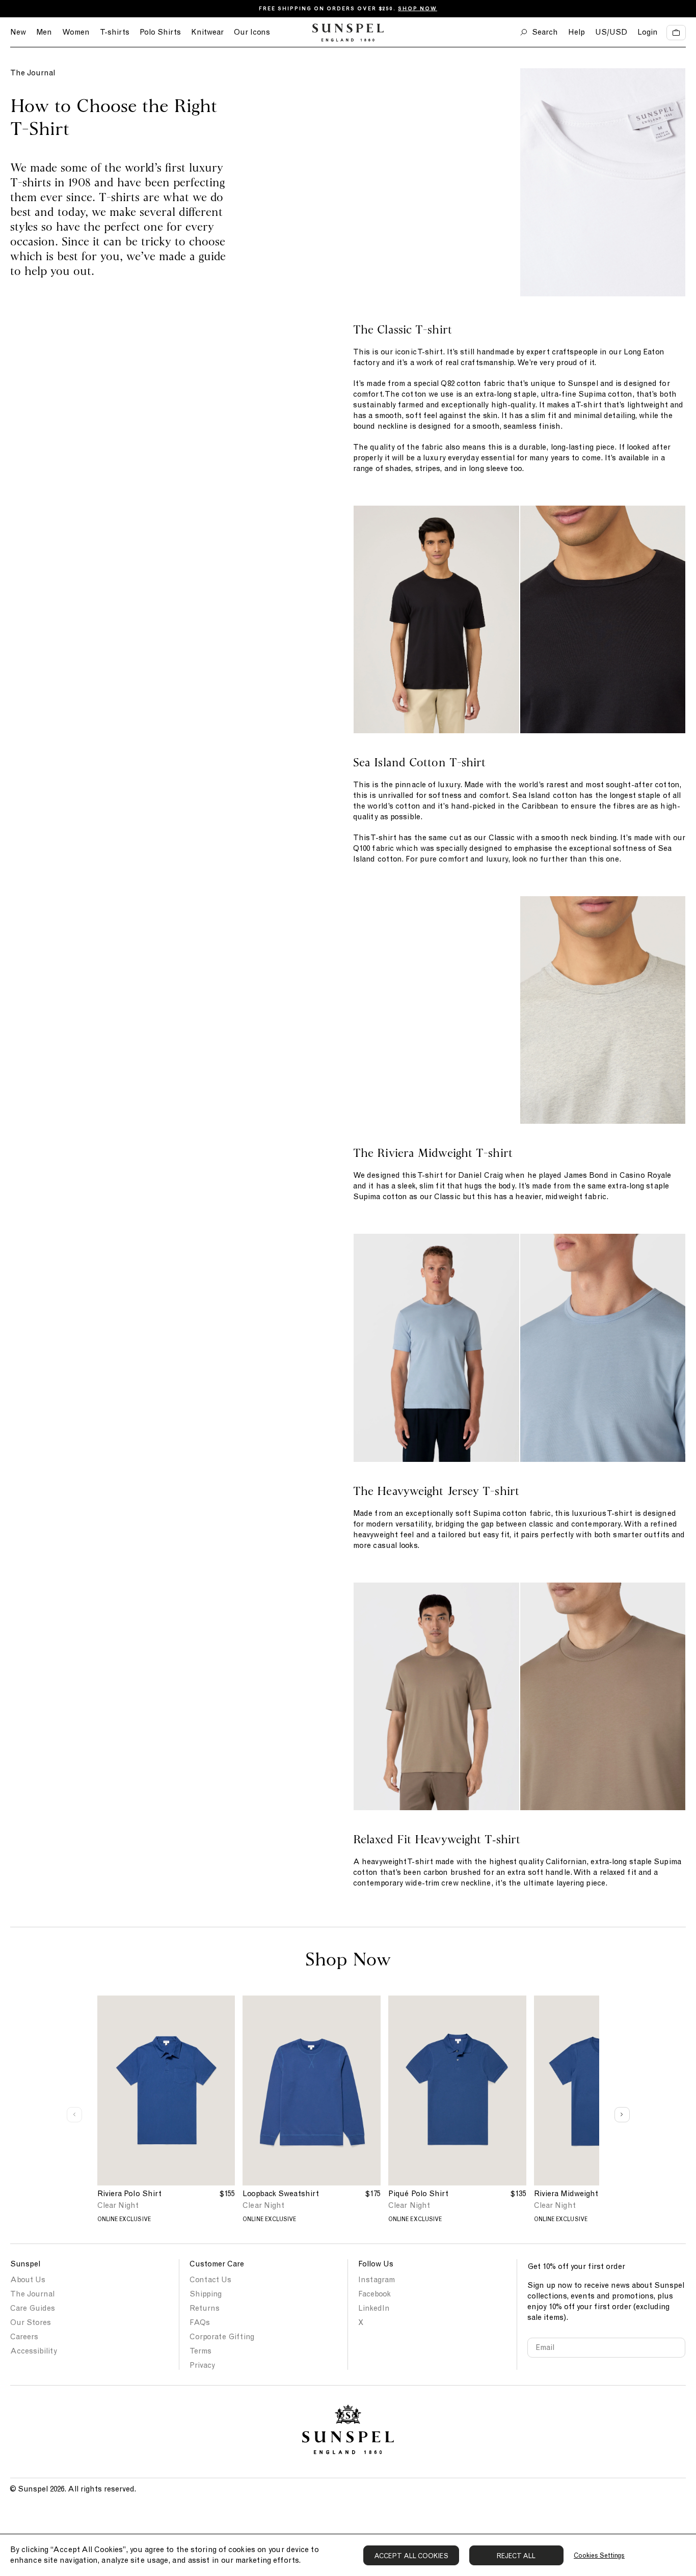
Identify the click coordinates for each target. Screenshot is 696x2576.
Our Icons (252, 32)
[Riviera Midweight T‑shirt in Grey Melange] (436, 1010)
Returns (205, 2308)
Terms (200, 2351)
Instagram (377, 2280)
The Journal (33, 73)
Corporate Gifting (222, 2337)
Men (44, 32)
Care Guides (33, 2308)
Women (76, 32)
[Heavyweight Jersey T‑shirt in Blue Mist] (436, 1348)
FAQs (200, 2322)
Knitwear (207, 32)
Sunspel (25, 2264)
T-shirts (115, 32)
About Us (28, 2280)
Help (577, 32)
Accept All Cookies (411, 2556)
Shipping (206, 2294)
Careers (24, 2337)
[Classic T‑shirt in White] (436, 182)
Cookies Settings (599, 2555)
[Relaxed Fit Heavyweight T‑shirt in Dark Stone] (436, 1696)
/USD (611, 32)
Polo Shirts (160, 32)
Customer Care (217, 2264)
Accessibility (34, 2351)
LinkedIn (374, 2308)
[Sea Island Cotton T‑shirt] (436, 619)
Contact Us (210, 2280)
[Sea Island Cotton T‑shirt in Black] (603, 619)
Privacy (202, 2365)
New (18, 32)
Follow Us (376, 2264)
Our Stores (31, 2322)
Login (648, 32)
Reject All (516, 2556)
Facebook (374, 2294)
